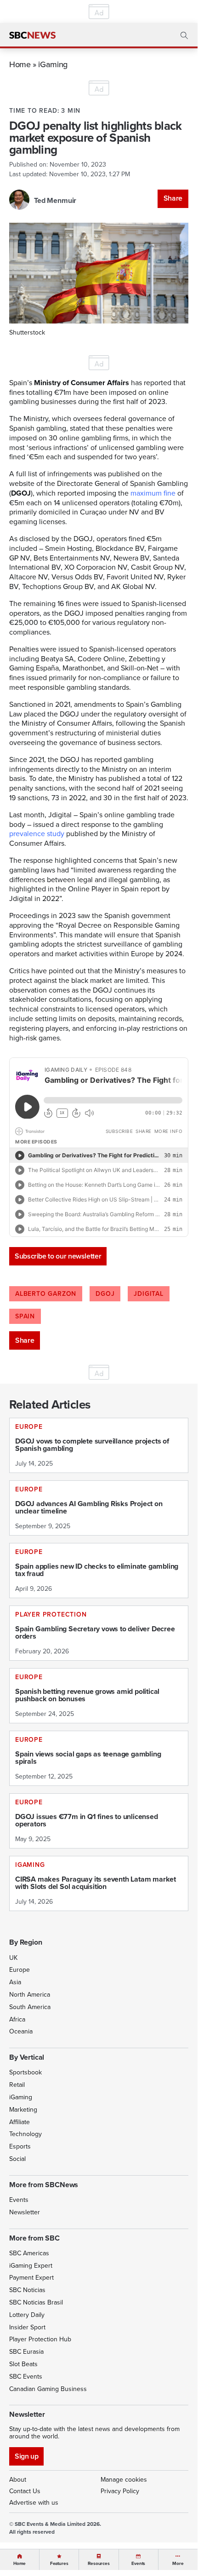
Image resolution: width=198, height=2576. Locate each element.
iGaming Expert (31, 2266)
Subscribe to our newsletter (58, 1256)
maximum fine (153, 493)
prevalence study (37, 834)
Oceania (21, 2031)
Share (173, 198)
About (18, 2480)
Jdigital (148, 1294)
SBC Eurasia (26, 2352)
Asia (15, 1982)
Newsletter (25, 2212)
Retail (17, 2085)
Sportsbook (25, 2072)
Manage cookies (124, 2480)
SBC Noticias (27, 2290)
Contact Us (25, 2491)
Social (17, 2159)
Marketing (23, 2110)
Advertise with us (34, 2503)
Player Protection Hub (40, 2339)
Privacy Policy (120, 2491)
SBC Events (26, 2377)
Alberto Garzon (46, 1294)
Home (20, 64)
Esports (20, 2146)
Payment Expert (31, 2278)
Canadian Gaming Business (48, 2389)
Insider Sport (27, 2327)
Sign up (26, 2456)
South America (30, 2007)
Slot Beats (23, 2364)
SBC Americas (29, 2253)
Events (19, 2200)
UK (13, 1958)
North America (30, 1995)
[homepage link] (32, 35)
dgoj (105, 1294)
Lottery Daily (27, 2315)
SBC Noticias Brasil (36, 2302)
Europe (20, 1970)
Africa (17, 2019)
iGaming (53, 64)
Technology (25, 2134)
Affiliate (20, 2122)
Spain (25, 1316)
